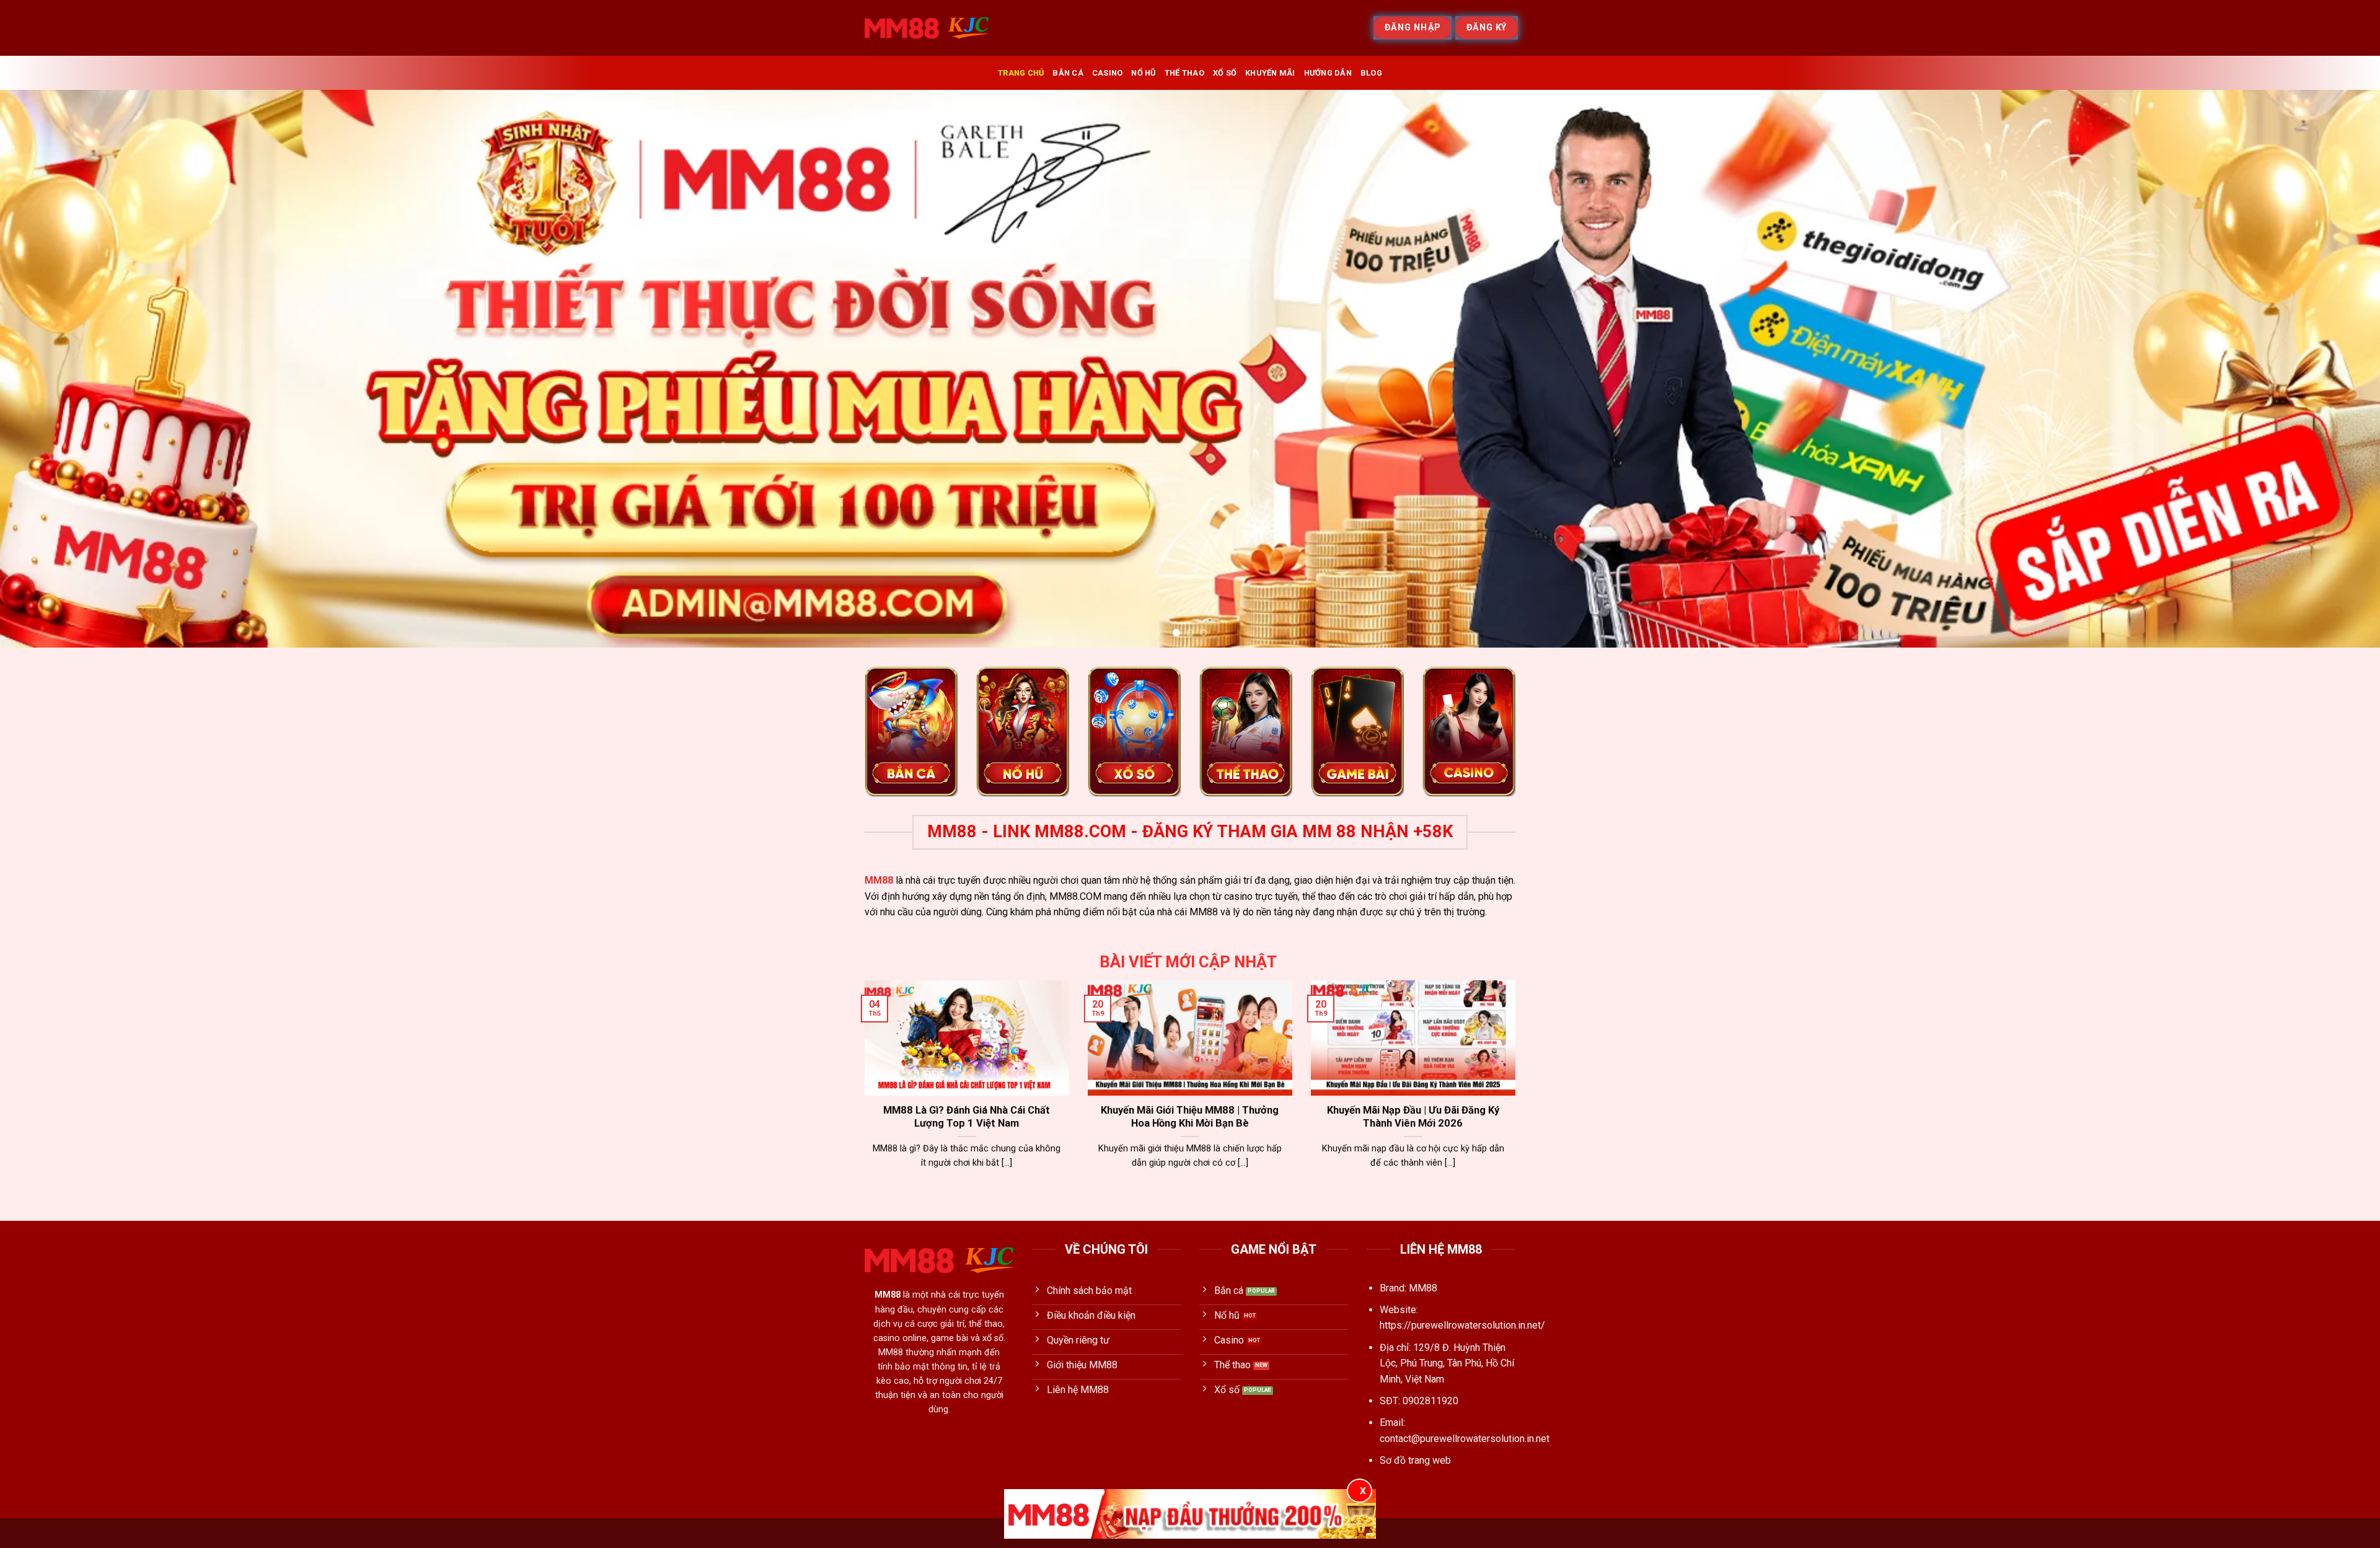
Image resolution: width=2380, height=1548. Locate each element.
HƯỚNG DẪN (1328, 73)
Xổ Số (1225, 73)
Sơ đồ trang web (1415, 1460)
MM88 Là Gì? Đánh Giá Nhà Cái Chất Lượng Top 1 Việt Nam (967, 1117)
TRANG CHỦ (1021, 73)
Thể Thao (1184, 73)
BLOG (1371, 73)
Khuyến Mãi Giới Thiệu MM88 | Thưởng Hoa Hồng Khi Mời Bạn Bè (1190, 1117)
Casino (1108, 73)
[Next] (2317, 369)
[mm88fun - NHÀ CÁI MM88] (927, 28)
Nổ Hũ (1143, 73)
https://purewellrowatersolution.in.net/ (1462, 1325)
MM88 (879, 880)
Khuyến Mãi (1270, 73)
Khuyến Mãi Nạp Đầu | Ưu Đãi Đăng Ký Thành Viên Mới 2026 (1413, 1117)
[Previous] (63, 369)
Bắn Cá (1068, 73)
